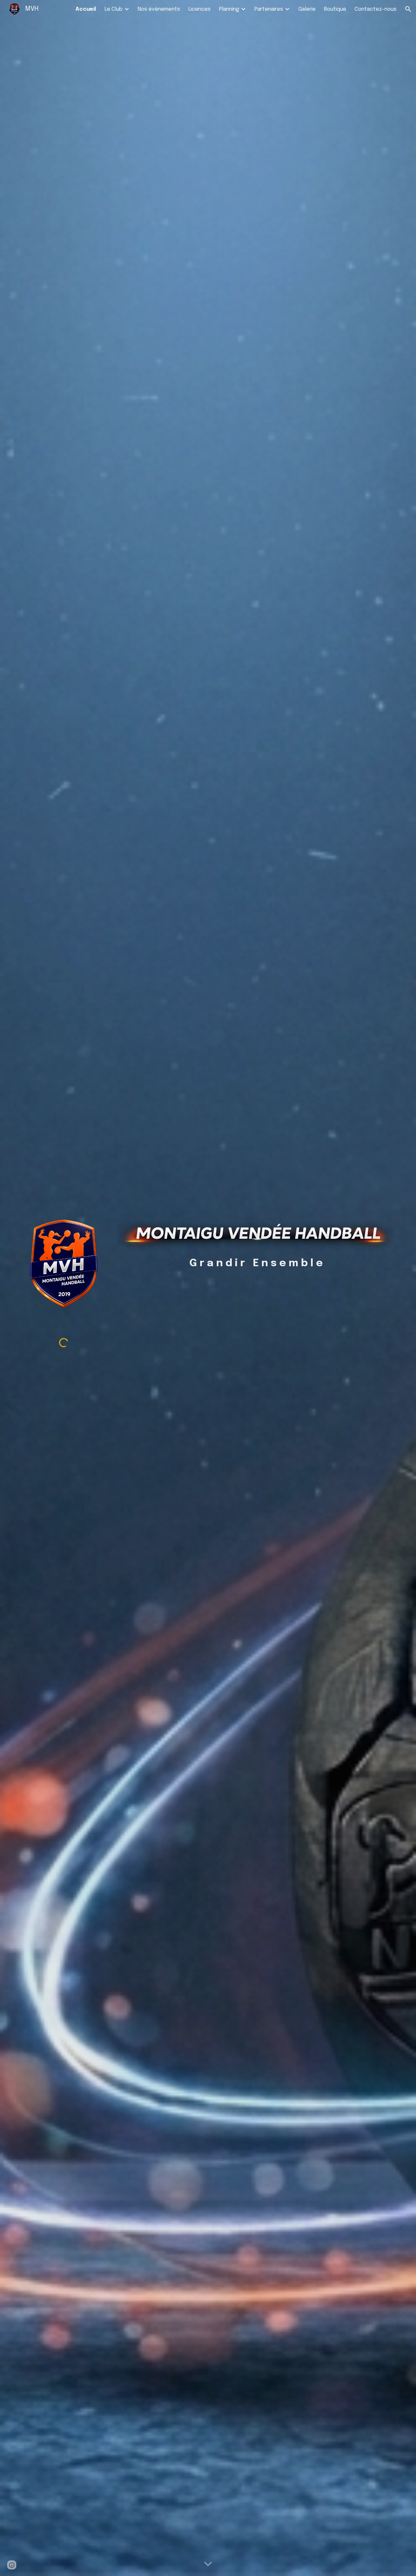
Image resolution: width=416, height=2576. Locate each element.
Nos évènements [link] (159, 9)
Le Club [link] (114, 9)
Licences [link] (200, 9)
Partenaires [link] (269, 9)
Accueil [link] (86, 9)
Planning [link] (229, 9)
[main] (256, 1264)
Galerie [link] (307, 9)
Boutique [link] (335, 9)
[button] (408, 9)
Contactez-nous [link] (376, 9)
